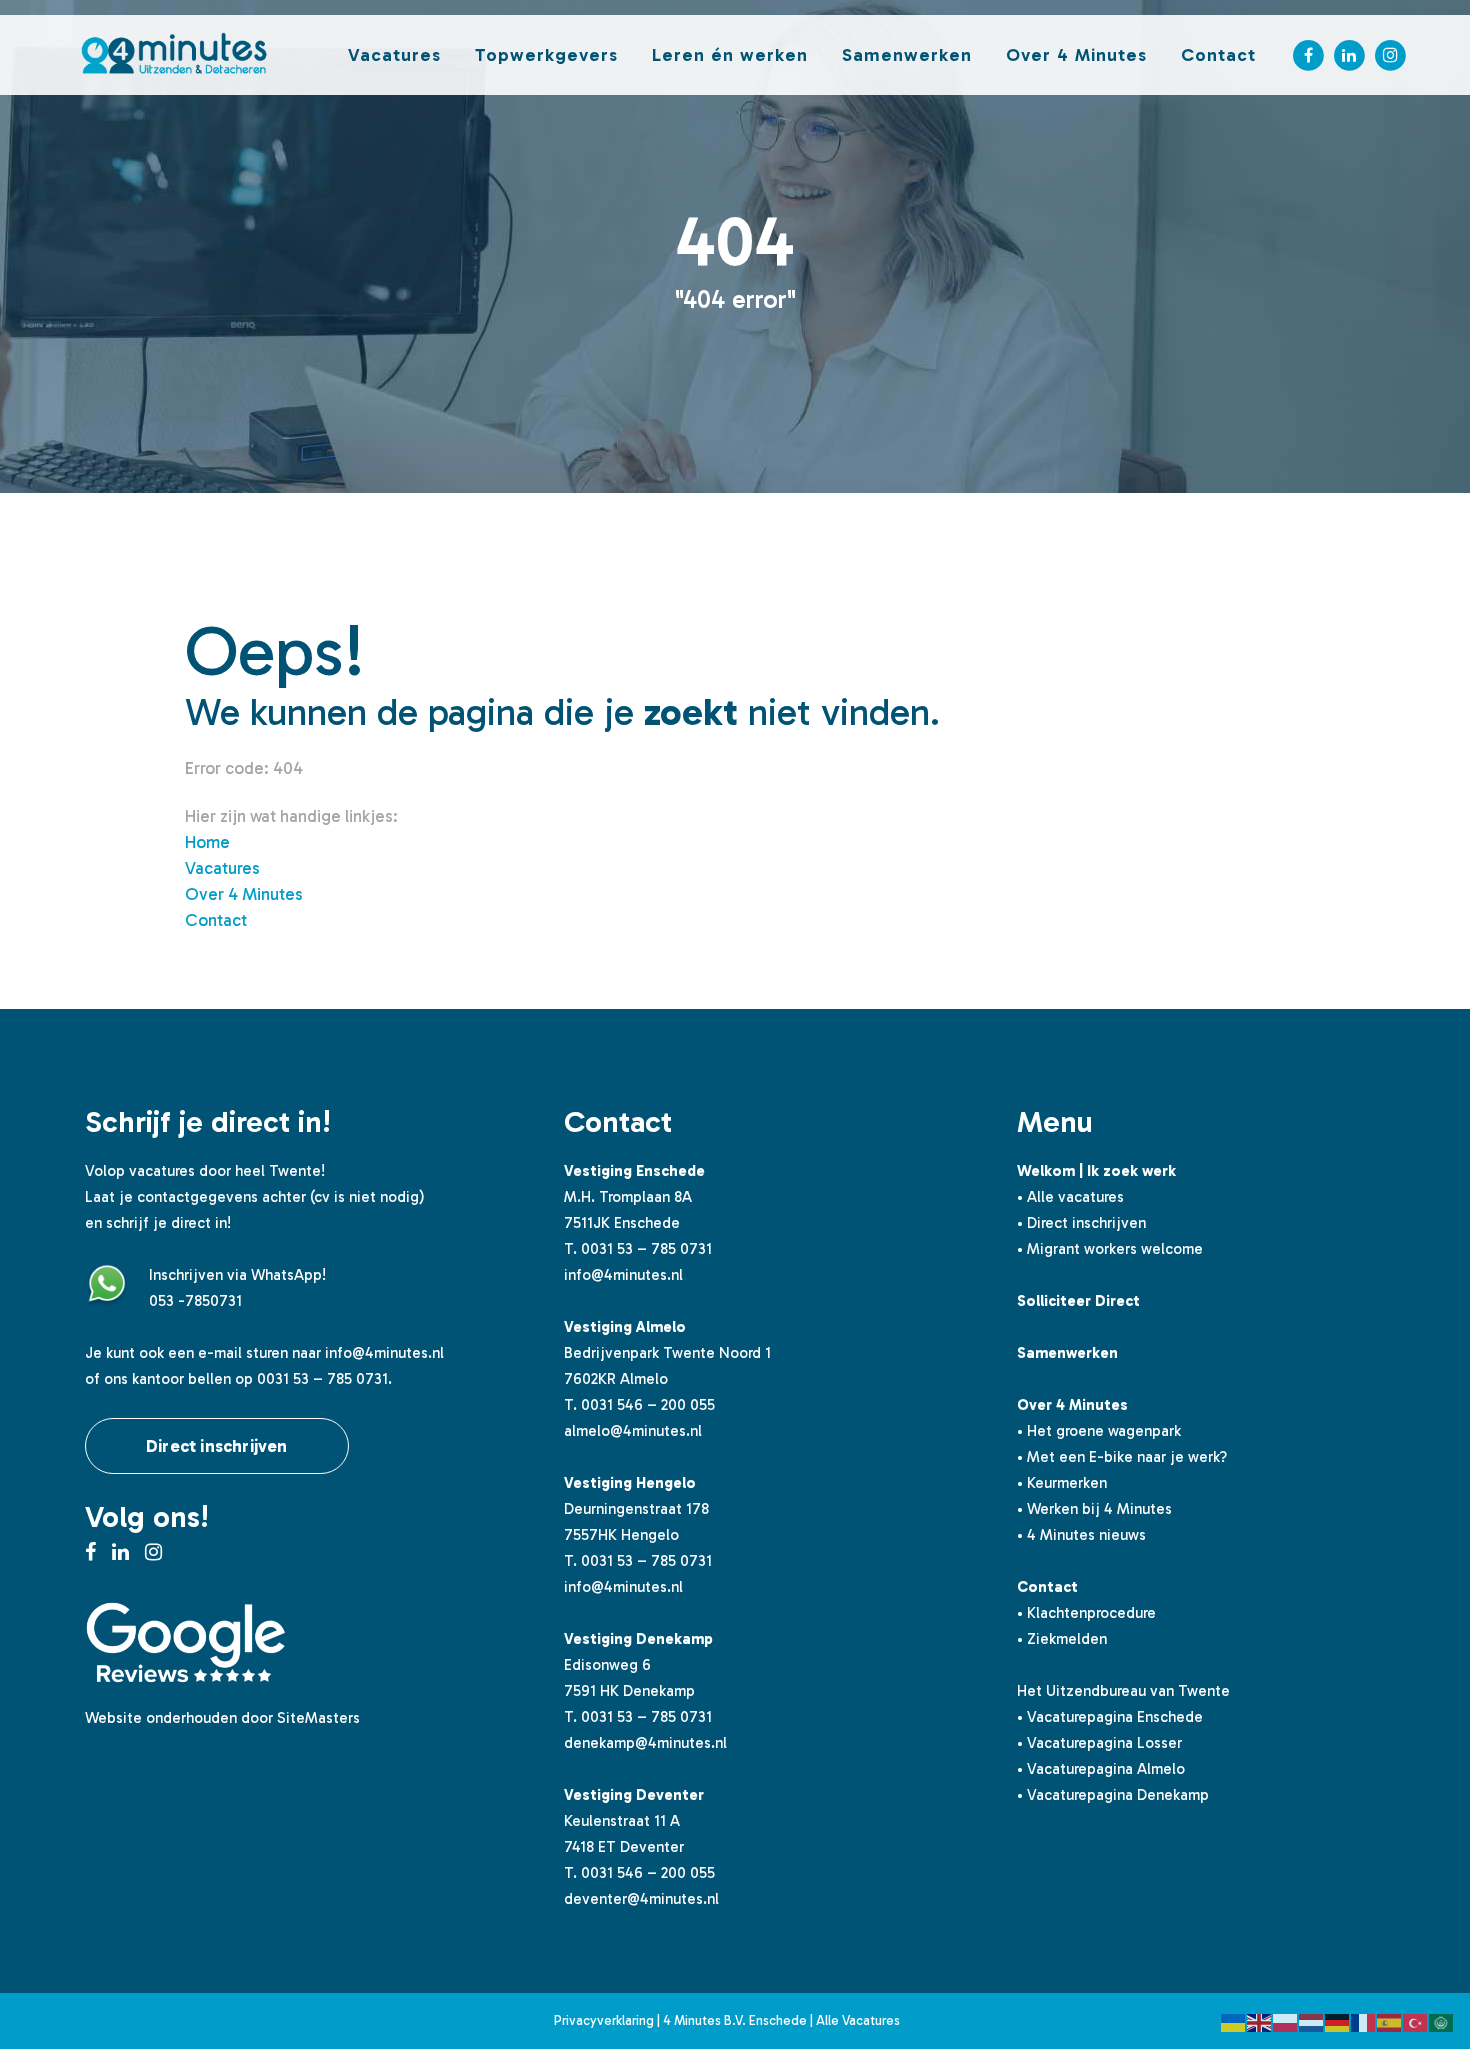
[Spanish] (1390, 2021)
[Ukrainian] (1234, 2021)
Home (207, 842)
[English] (1260, 2021)
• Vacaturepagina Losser (1099, 1743)
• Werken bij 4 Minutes (1094, 1509)
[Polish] (1286, 2021)
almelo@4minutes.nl (633, 1431)
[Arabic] (1442, 2021)
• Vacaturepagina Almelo (1101, 1769)
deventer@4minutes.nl (641, 1899)
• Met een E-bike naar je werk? (1122, 1457)
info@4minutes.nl (384, 1353)
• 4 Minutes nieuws (1081, 1535)
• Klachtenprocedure (1086, 1613)
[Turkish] (1416, 2021)
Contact (216, 920)
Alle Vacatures (858, 2020)
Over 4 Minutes (244, 894)
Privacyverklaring (604, 2020)
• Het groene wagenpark (1099, 1431)
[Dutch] (1312, 2021)
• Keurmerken (1062, 1483)
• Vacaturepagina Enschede (1110, 1717)
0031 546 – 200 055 (648, 1405)
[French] (1364, 2021)
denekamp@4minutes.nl (645, 1743)
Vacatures (222, 868)
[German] (1338, 2021)
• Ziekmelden (1062, 1639)
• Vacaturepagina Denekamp (1113, 1795)
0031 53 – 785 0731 (646, 1249)
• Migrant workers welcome (1110, 1249)
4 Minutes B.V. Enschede (735, 2020)
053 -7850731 (195, 1301)
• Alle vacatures (1070, 1197)
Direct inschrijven (217, 1446)
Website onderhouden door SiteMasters (222, 1718)
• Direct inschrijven (1081, 1223)
